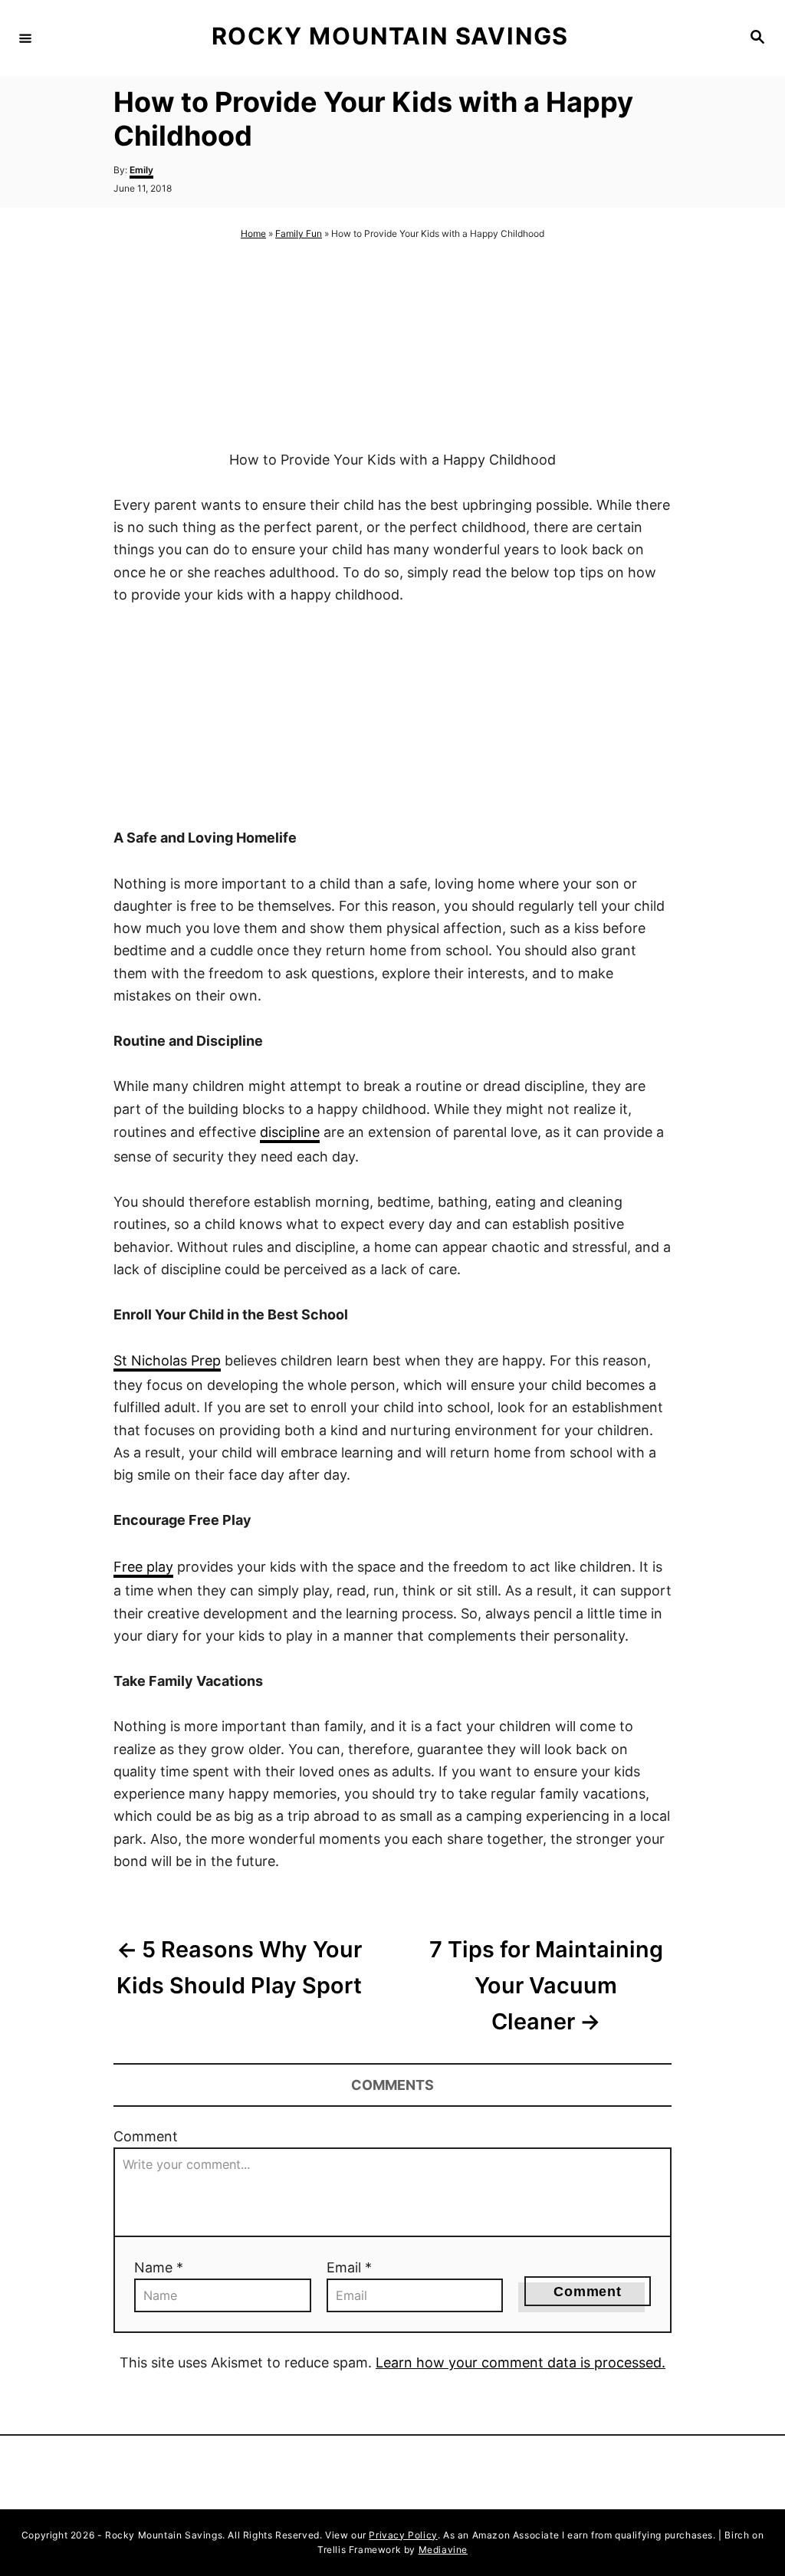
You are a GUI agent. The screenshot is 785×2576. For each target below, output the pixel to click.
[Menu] (25, 38)
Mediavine (443, 2550)
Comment (146, 2136)
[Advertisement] (392, 346)
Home (253, 233)
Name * (159, 2267)
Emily (141, 170)
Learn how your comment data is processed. (521, 2362)
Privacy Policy (403, 2535)
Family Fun (299, 233)
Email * (349, 2267)
